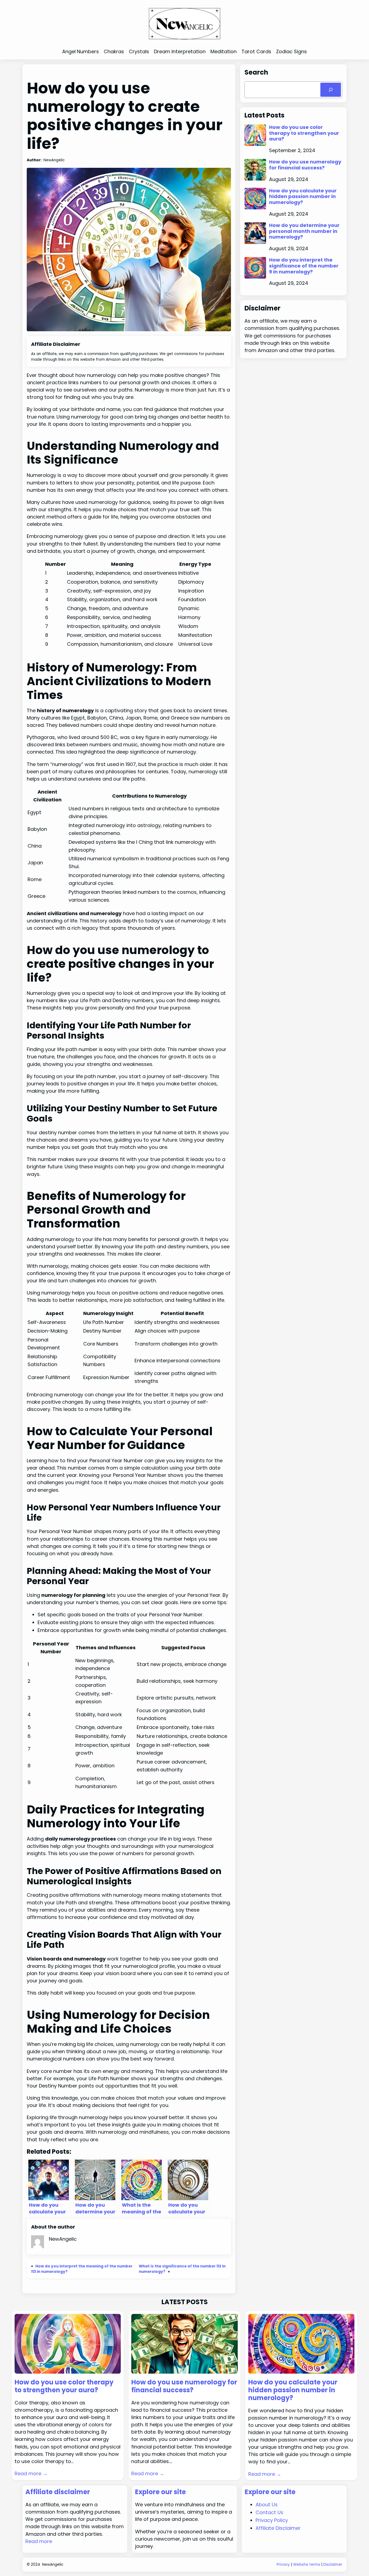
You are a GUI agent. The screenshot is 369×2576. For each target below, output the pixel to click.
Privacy (283, 2565)
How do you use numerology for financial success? (305, 165)
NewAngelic (53, 2565)
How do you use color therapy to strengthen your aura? (304, 133)
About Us (267, 2505)
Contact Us (269, 2512)
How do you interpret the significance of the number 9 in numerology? (304, 266)
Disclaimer (333, 2565)
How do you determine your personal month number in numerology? (304, 231)
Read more (39, 2541)
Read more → (31, 2473)
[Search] (331, 90)
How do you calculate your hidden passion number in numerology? (303, 197)
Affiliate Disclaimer (278, 2528)
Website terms (307, 2565)
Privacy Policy (272, 2520)
